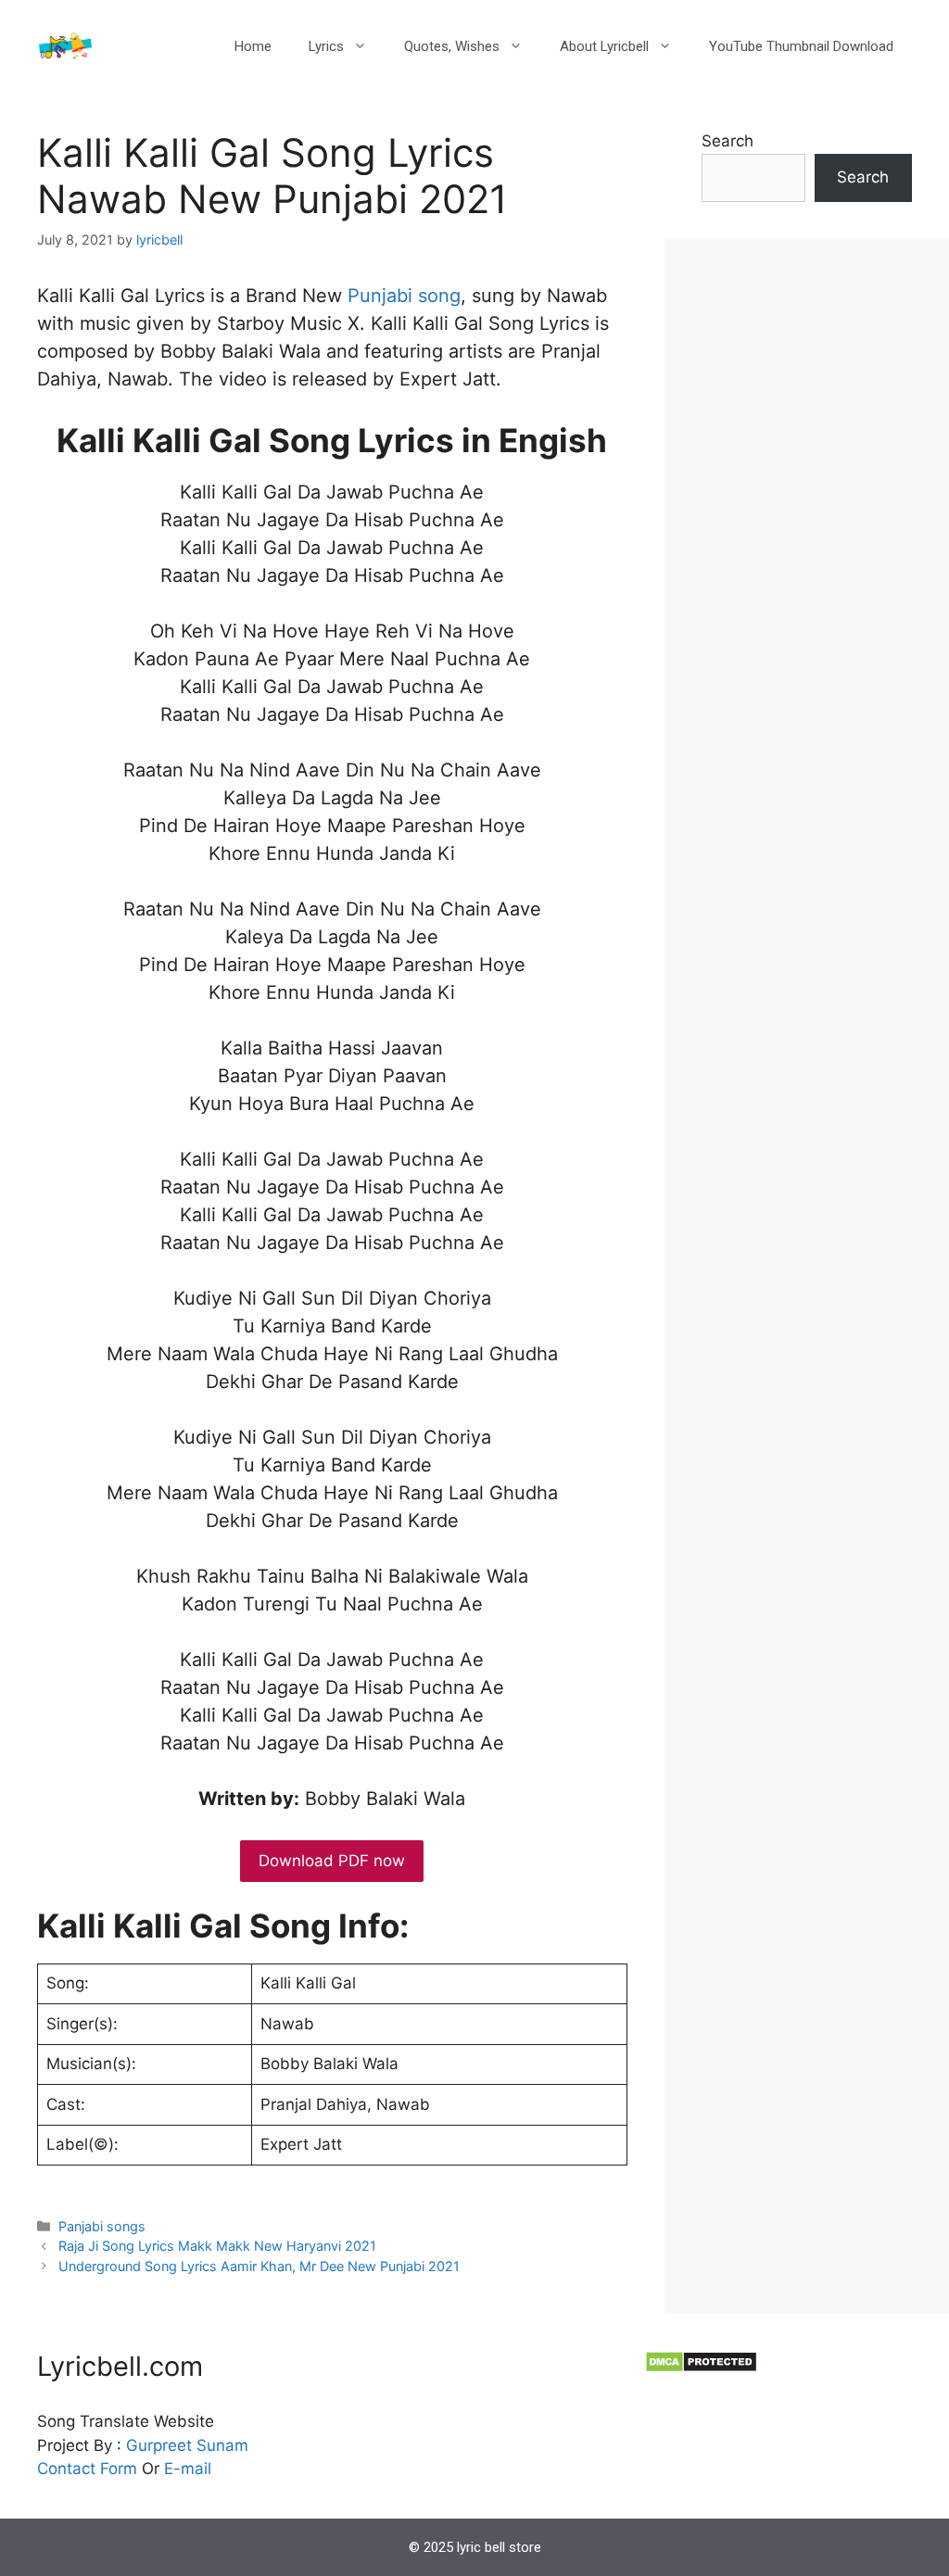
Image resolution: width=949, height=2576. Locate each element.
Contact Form (87, 2469)
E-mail (188, 2469)
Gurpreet (159, 2445)
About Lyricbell (604, 46)
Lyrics (326, 46)
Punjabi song (404, 296)
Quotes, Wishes (452, 46)
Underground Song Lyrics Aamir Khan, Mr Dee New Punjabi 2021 (259, 2266)
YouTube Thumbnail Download (801, 46)
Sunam (220, 2445)
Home (253, 46)
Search (728, 141)
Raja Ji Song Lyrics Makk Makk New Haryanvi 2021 (217, 2246)
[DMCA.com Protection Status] (701, 2368)
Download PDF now (332, 1861)
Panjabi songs (102, 2226)
